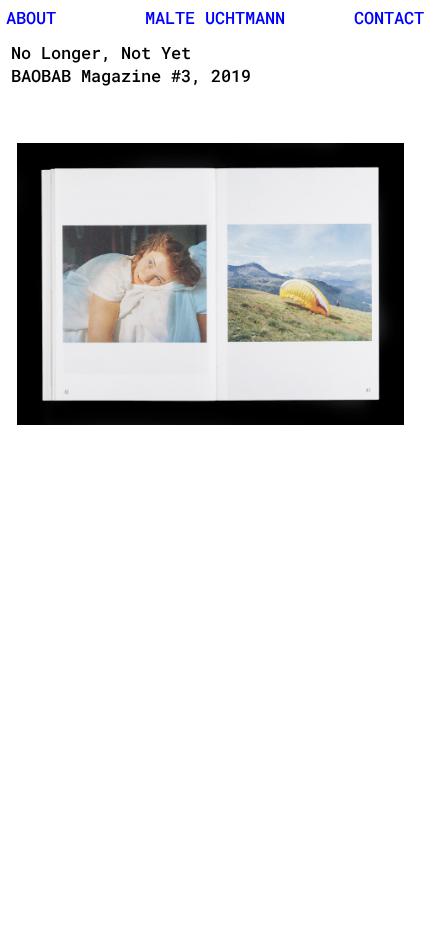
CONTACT (389, 17)
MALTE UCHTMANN (215, 17)
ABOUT (31, 17)
